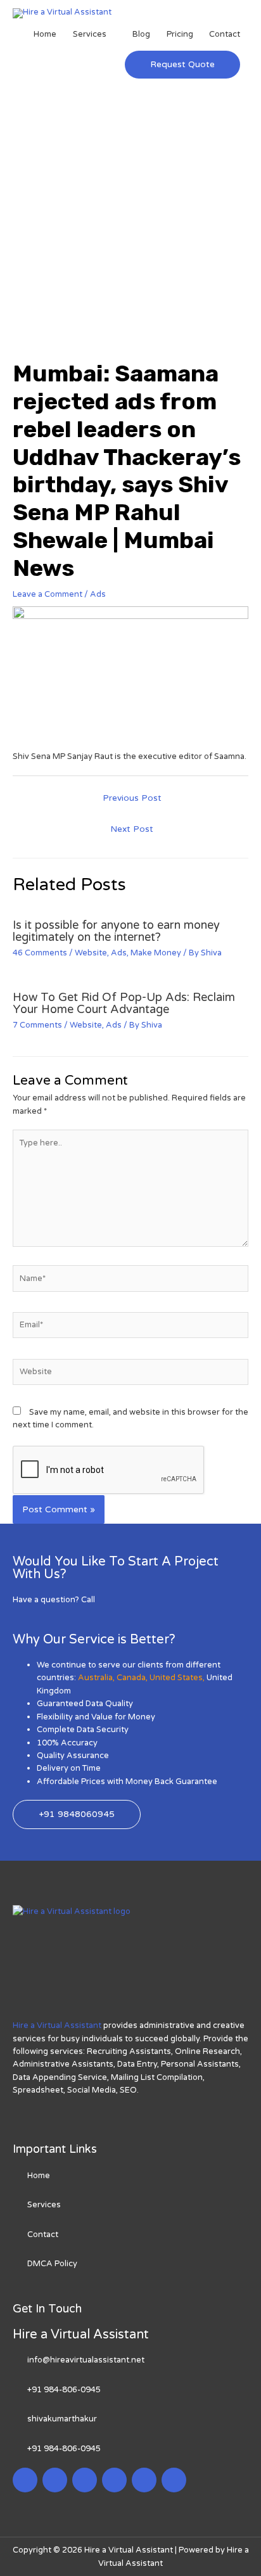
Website (91, 953)
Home (45, 34)
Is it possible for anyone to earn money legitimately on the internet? (116, 931)
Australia (95, 1678)
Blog (141, 34)
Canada (131, 1678)
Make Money (156, 953)
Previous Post (132, 798)
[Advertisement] (130, 223)
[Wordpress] (114, 2480)
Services (90, 34)
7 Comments (37, 1025)
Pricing (180, 34)
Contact (225, 34)
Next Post (132, 829)
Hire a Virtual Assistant (57, 2025)
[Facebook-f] (25, 2480)
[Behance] (174, 2480)
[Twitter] (55, 2480)
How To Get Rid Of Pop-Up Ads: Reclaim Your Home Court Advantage (124, 1003)
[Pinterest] (144, 2480)
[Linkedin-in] (85, 2480)
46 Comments (40, 953)
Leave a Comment (48, 594)
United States (176, 1678)
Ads (98, 594)
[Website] (130, 1375)
